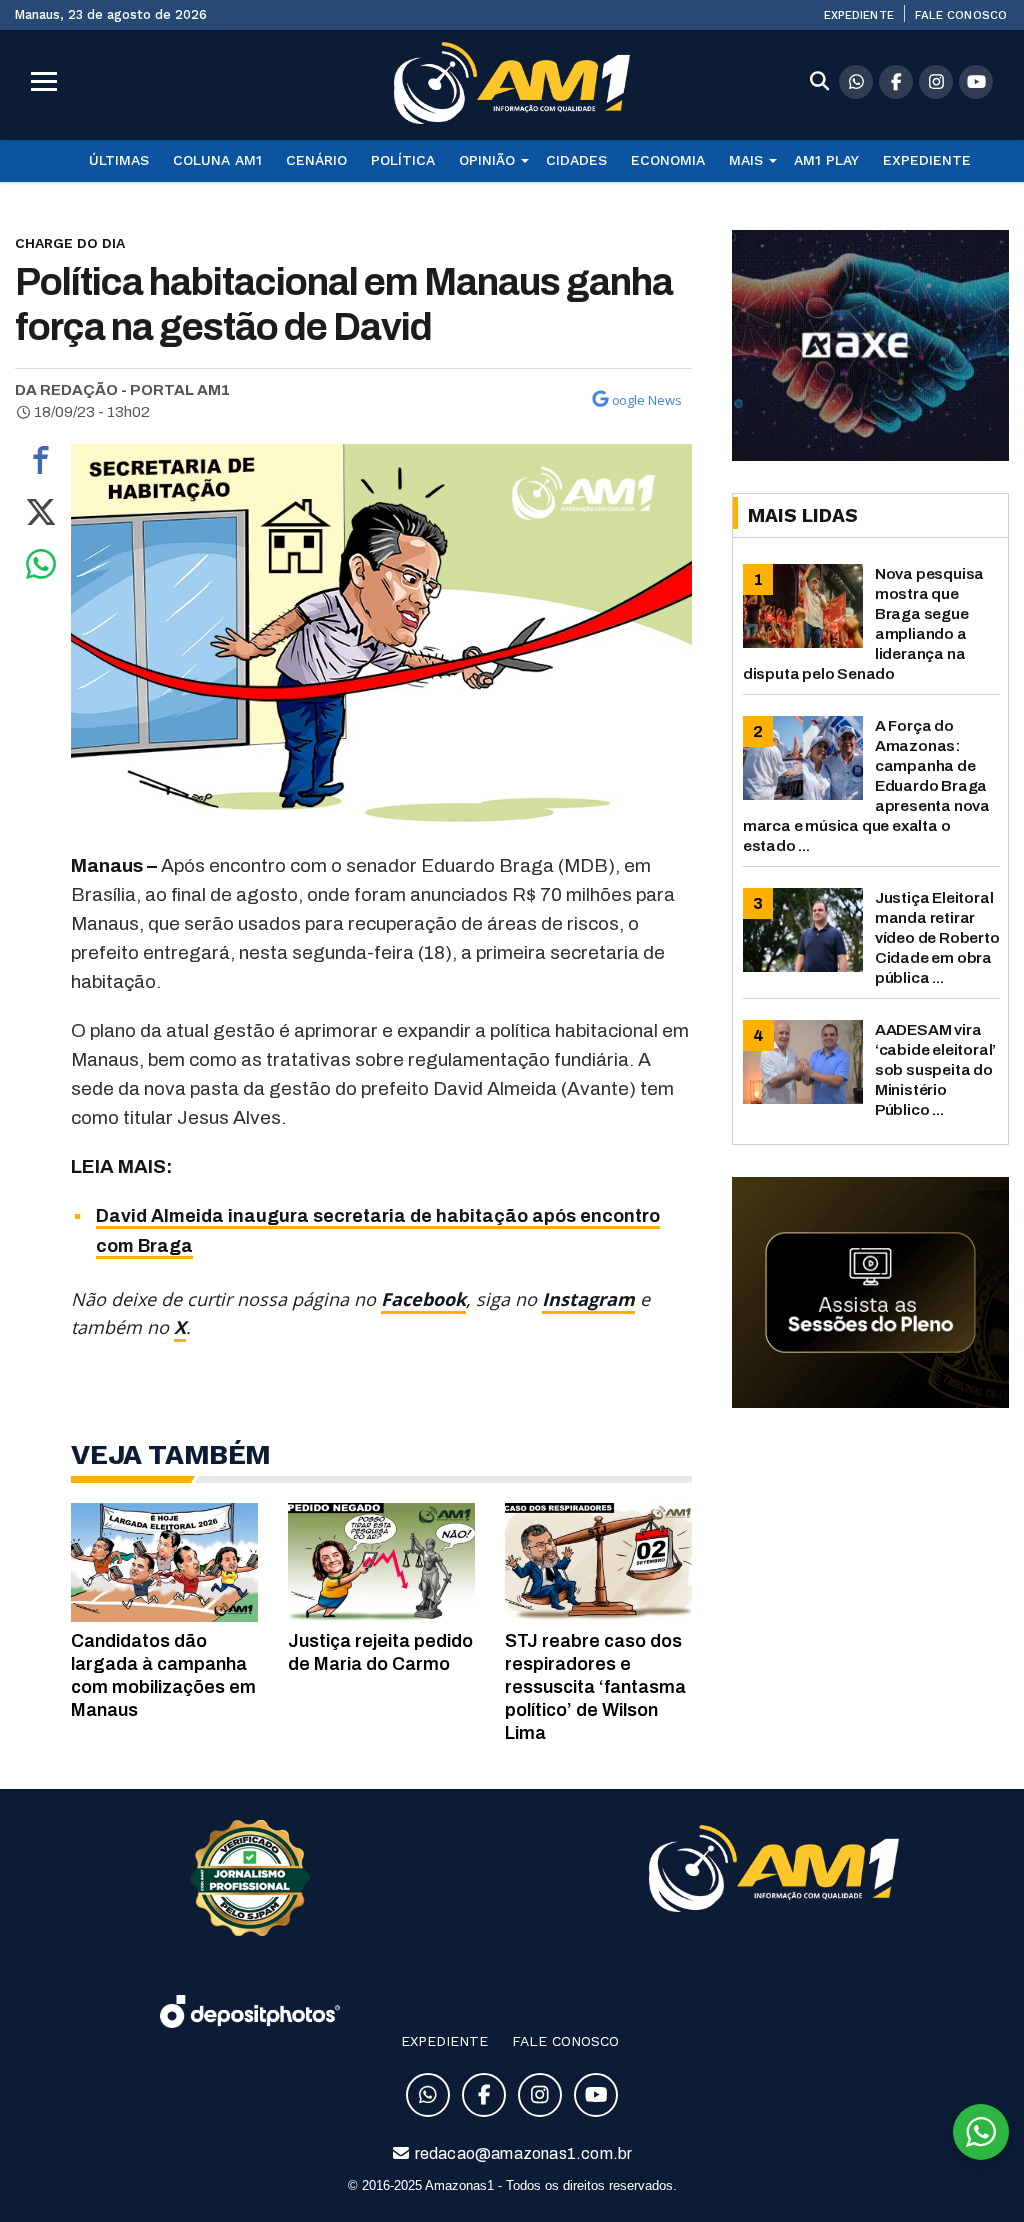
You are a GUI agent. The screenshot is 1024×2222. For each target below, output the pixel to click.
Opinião (487, 160)
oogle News (647, 400)
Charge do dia (70, 243)
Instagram (588, 1299)
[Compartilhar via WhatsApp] (41, 569)
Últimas (119, 160)
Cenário (316, 160)
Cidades (576, 160)
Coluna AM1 (217, 160)
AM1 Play (826, 160)
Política (403, 160)
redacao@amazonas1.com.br (522, 2153)
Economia (668, 160)
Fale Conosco (961, 15)
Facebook (423, 1299)
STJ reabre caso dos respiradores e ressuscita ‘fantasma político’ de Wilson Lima (595, 1687)
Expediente (859, 15)
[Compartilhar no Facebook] (41, 465)
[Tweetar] (41, 517)
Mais (746, 160)
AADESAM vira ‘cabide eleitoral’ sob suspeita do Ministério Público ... (935, 1069)
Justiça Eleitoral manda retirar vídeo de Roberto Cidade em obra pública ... (937, 937)
